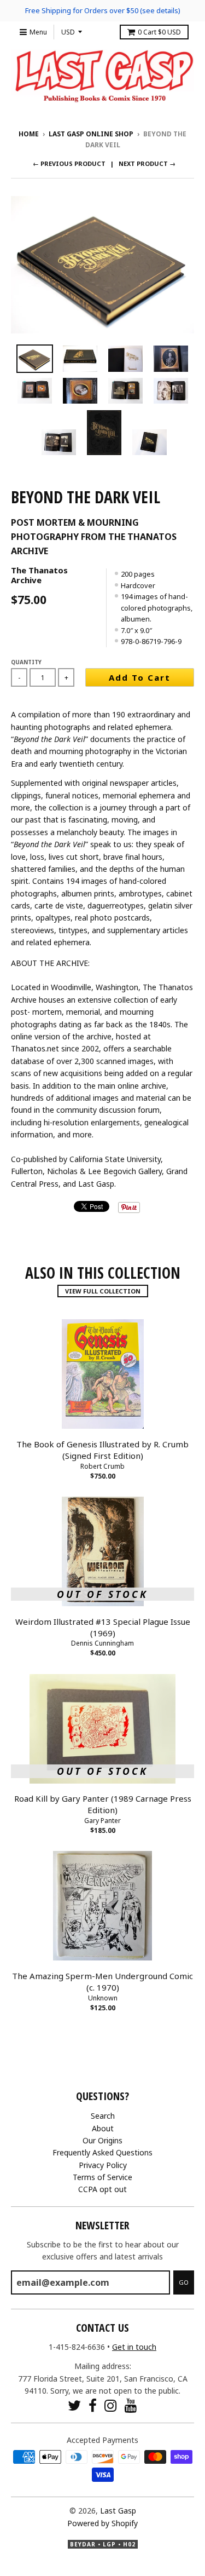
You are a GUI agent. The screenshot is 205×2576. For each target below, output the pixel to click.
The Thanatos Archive (39, 575)
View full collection (103, 1291)
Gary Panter (102, 1821)
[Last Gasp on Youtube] (131, 2405)
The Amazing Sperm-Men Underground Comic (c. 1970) (102, 1982)
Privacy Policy (103, 2165)
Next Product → (147, 163)
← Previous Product (69, 163)
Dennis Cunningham (102, 1643)
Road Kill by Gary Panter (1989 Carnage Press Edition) (103, 1804)
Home (29, 134)
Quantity (26, 662)
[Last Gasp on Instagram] (111, 2405)
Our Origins (102, 2140)
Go (184, 2282)
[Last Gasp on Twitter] (74, 2405)
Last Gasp (118, 2511)
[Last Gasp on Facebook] (93, 2405)
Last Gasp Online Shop (91, 134)
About (103, 2128)
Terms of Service (102, 2177)
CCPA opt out (102, 2189)
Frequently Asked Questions (102, 2152)
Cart (159, 32)
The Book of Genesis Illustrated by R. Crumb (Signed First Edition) (102, 1450)
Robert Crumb (102, 1466)
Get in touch (134, 2347)
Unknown (103, 1998)
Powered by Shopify (102, 2523)
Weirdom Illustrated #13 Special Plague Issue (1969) (103, 1627)
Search (103, 2116)
